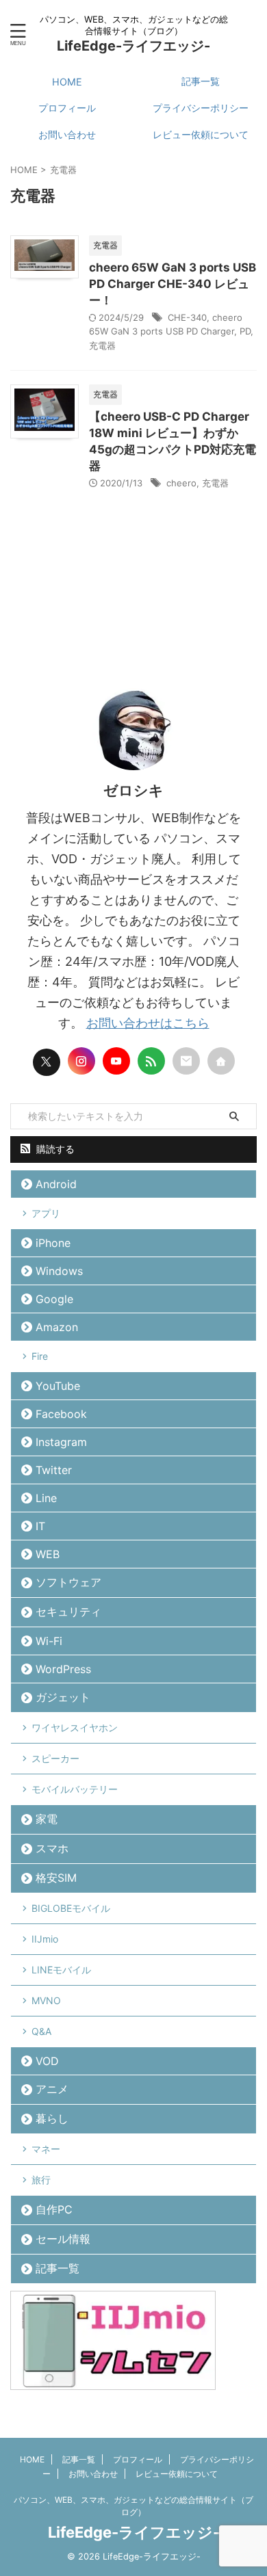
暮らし (52, 2118)
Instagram (61, 1442)
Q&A (41, 2031)
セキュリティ (68, 1612)
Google (54, 1299)
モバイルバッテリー (75, 1789)
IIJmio (45, 1939)
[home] (221, 1061)
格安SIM (56, 1878)
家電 (47, 1819)
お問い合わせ (67, 134)
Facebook (61, 1414)
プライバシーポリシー (201, 108)
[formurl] (186, 1061)
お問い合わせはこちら (148, 1023)
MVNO (46, 2000)
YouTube (58, 1386)
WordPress (63, 1669)
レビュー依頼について (201, 134)
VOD (47, 2061)
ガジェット (63, 1697)
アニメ (52, 2089)
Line (46, 1498)
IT (40, 1526)
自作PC (54, 2209)
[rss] (151, 1061)
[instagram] (81, 1061)
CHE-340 (187, 317)
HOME (67, 82)
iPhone (53, 1243)
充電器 (102, 345)
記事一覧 (201, 81)
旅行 (41, 2180)
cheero (181, 483)
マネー (46, 2149)
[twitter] (47, 1062)
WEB (48, 1554)
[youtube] (116, 1061)
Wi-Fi (49, 1641)
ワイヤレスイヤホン (75, 1727)
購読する (54, 1149)
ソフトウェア (68, 1582)
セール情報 (63, 2239)
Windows (59, 1271)
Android (56, 1184)
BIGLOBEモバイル (71, 1908)
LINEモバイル (61, 1970)
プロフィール (67, 108)
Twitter (54, 1470)
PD (245, 331)
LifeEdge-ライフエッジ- (133, 46)
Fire (40, 1356)
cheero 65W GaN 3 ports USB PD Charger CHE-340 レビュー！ (173, 284)
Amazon (57, 1327)
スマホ (52, 1848)
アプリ (46, 1213)
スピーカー (55, 1758)
